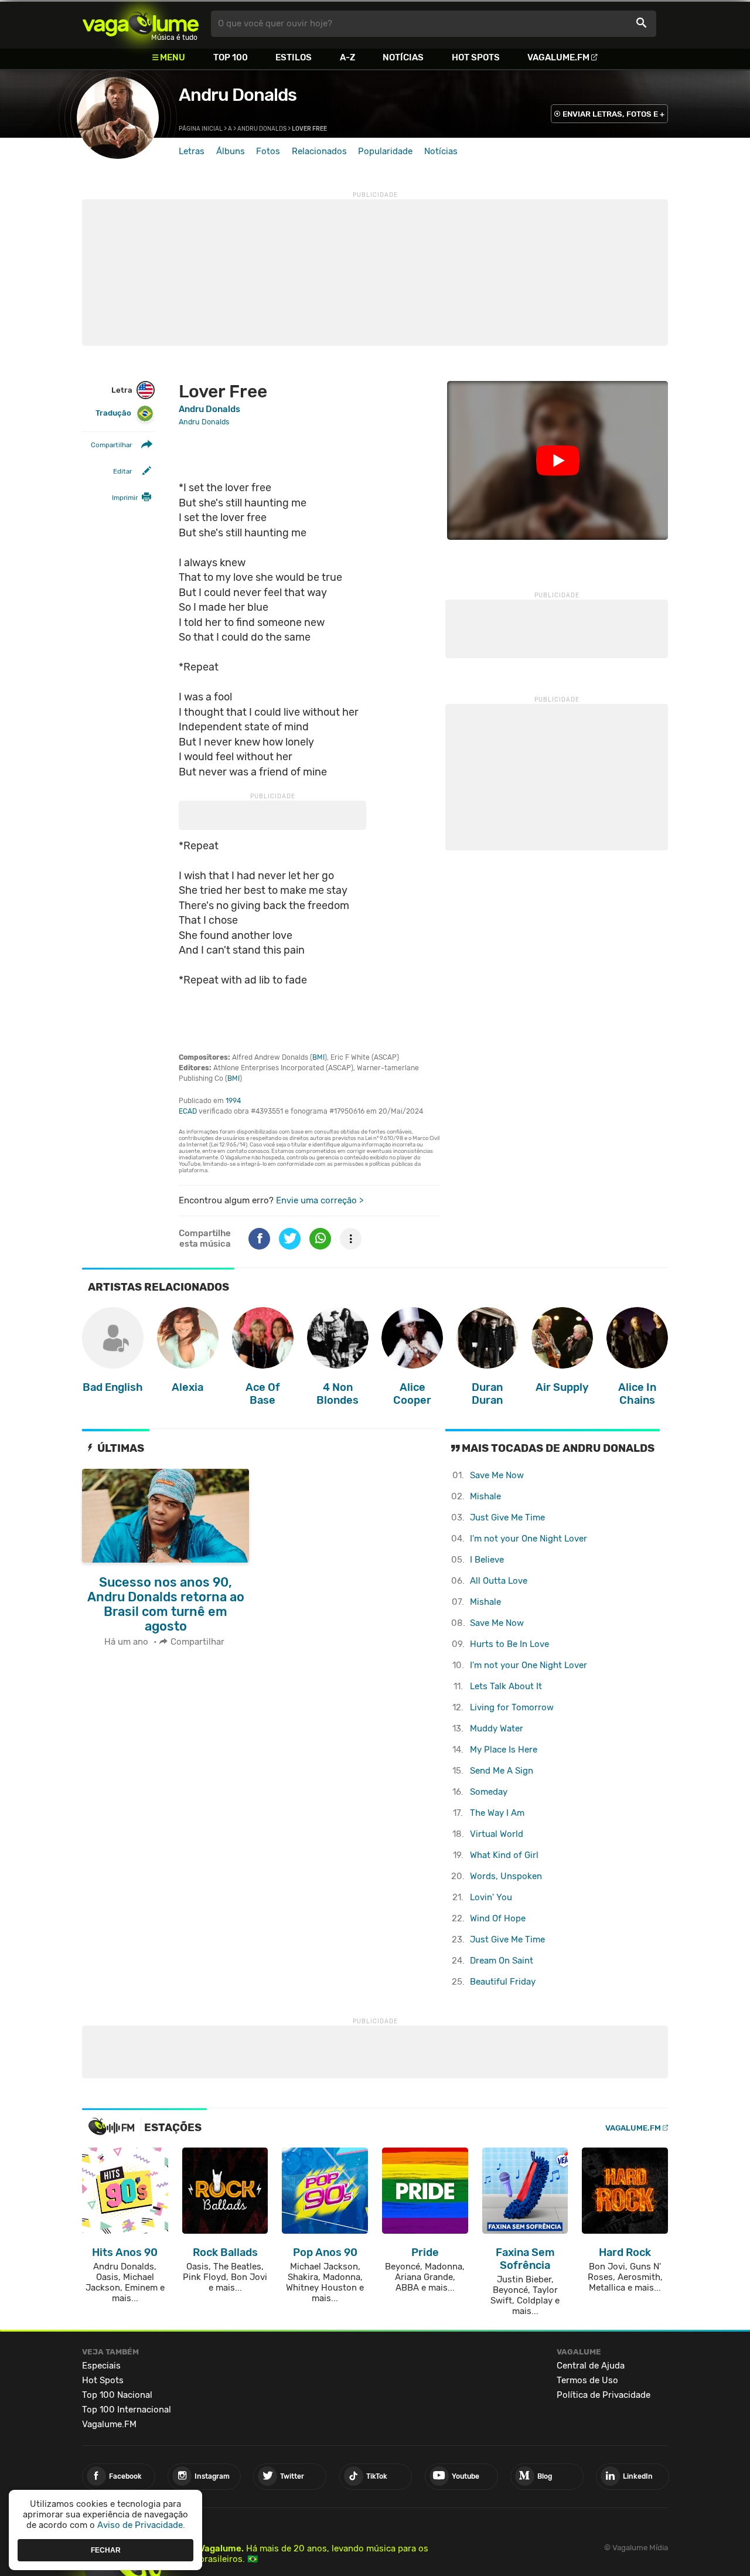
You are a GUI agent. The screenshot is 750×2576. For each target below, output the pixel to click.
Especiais (101, 2366)
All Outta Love (499, 1581)
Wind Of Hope (498, 1918)
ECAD (188, 1111)
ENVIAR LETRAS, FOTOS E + (613, 114)
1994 (233, 1101)
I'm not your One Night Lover (529, 1539)
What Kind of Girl (504, 1855)
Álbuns (231, 151)
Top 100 (231, 57)
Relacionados (319, 151)
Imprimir (125, 498)
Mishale (485, 1496)
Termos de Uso (587, 2380)
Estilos (294, 57)
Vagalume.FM (558, 57)
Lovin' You (491, 1897)
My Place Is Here (504, 1750)
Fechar (106, 2550)
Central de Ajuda (591, 2366)
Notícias (403, 57)
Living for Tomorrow (512, 1707)
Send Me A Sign (502, 1771)
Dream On (502, 1961)
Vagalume (141, 24)
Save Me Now (497, 1475)
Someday (489, 1792)
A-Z (347, 57)
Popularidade (385, 151)
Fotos (268, 151)
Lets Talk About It (506, 1686)
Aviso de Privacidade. (141, 2525)
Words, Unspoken (506, 1876)
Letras (192, 151)
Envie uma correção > (320, 1200)
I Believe (487, 1560)
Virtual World (497, 1834)
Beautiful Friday (503, 1982)
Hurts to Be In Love (509, 1644)
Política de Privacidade (604, 2395)
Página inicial (201, 129)
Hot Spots (476, 57)
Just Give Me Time (507, 1517)
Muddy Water (497, 1728)
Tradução (113, 414)
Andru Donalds (238, 95)
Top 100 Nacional (117, 2395)
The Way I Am (497, 1813)
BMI (318, 1057)
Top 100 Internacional (127, 2410)
